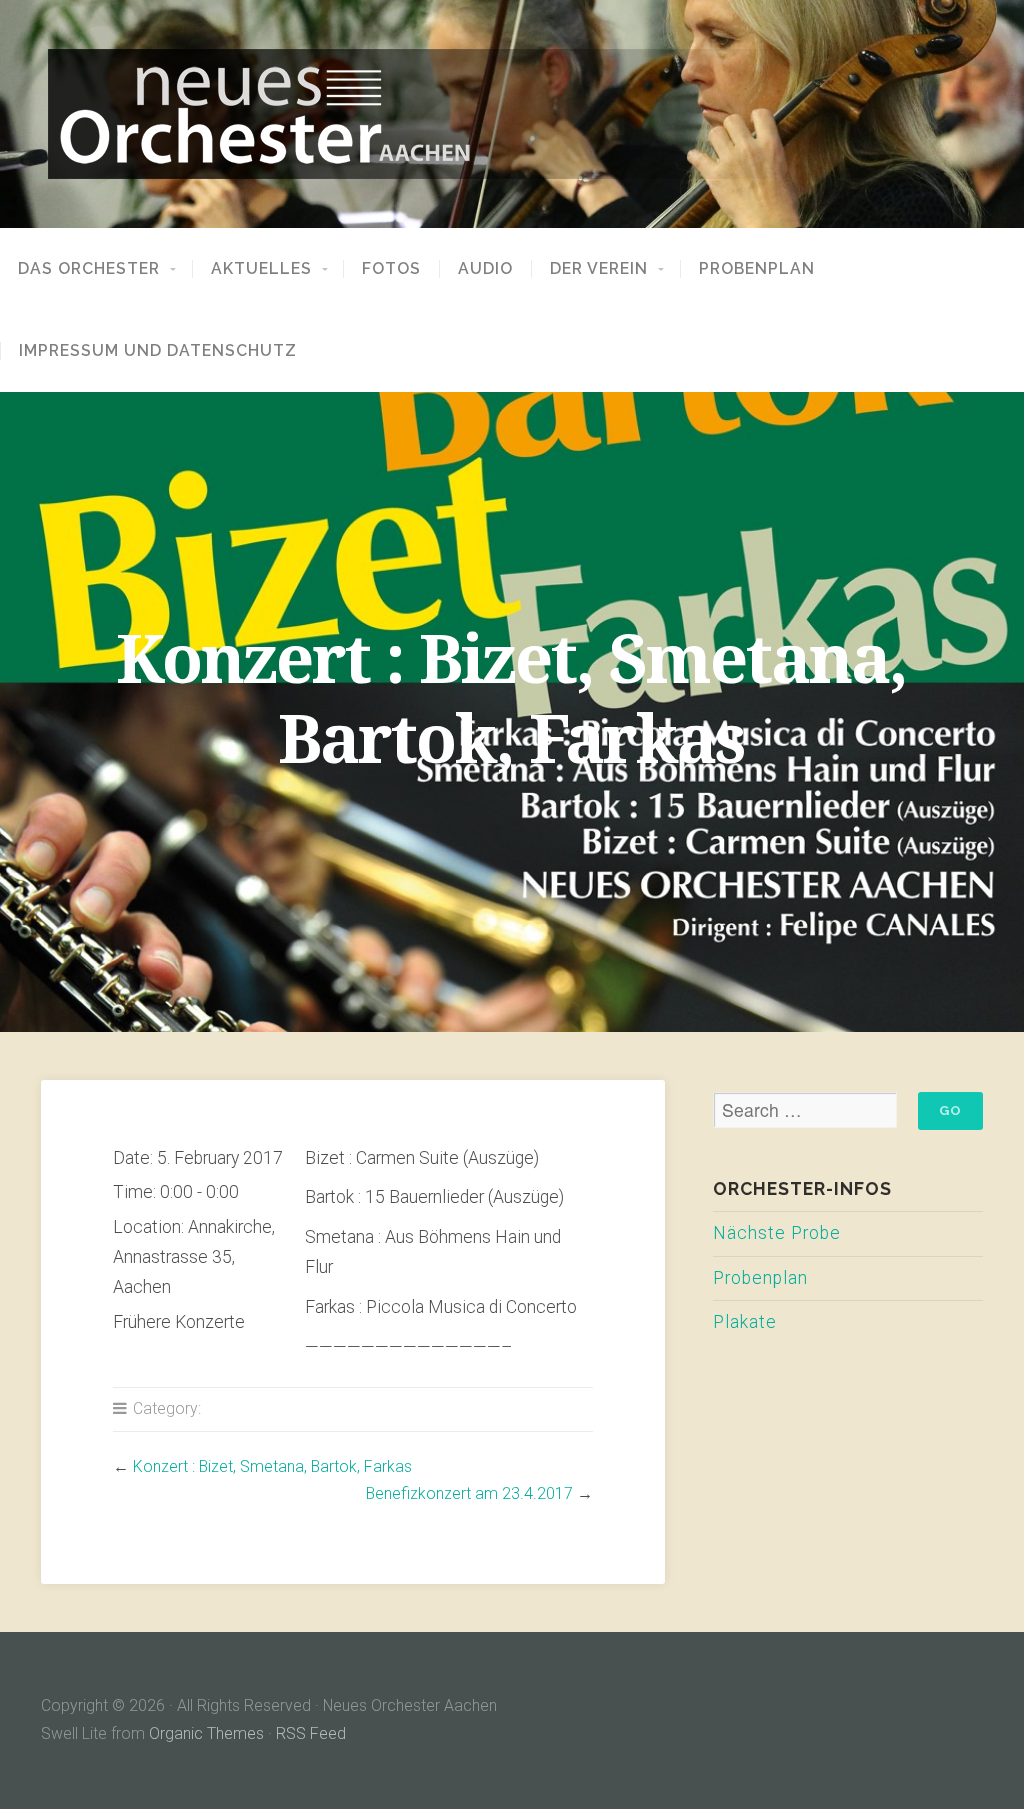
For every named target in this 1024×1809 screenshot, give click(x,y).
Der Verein (599, 269)
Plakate (745, 1322)
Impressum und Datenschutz (158, 351)
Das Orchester (89, 269)
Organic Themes (206, 1733)
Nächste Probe (777, 1233)
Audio (485, 269)
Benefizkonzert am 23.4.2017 (469, 1493)
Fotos (391, 269)
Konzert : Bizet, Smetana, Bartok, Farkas (272, 1466)
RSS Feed (311, 1733)
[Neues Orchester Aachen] (512, 114)
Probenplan (757, 269)
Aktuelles (261, 269)
